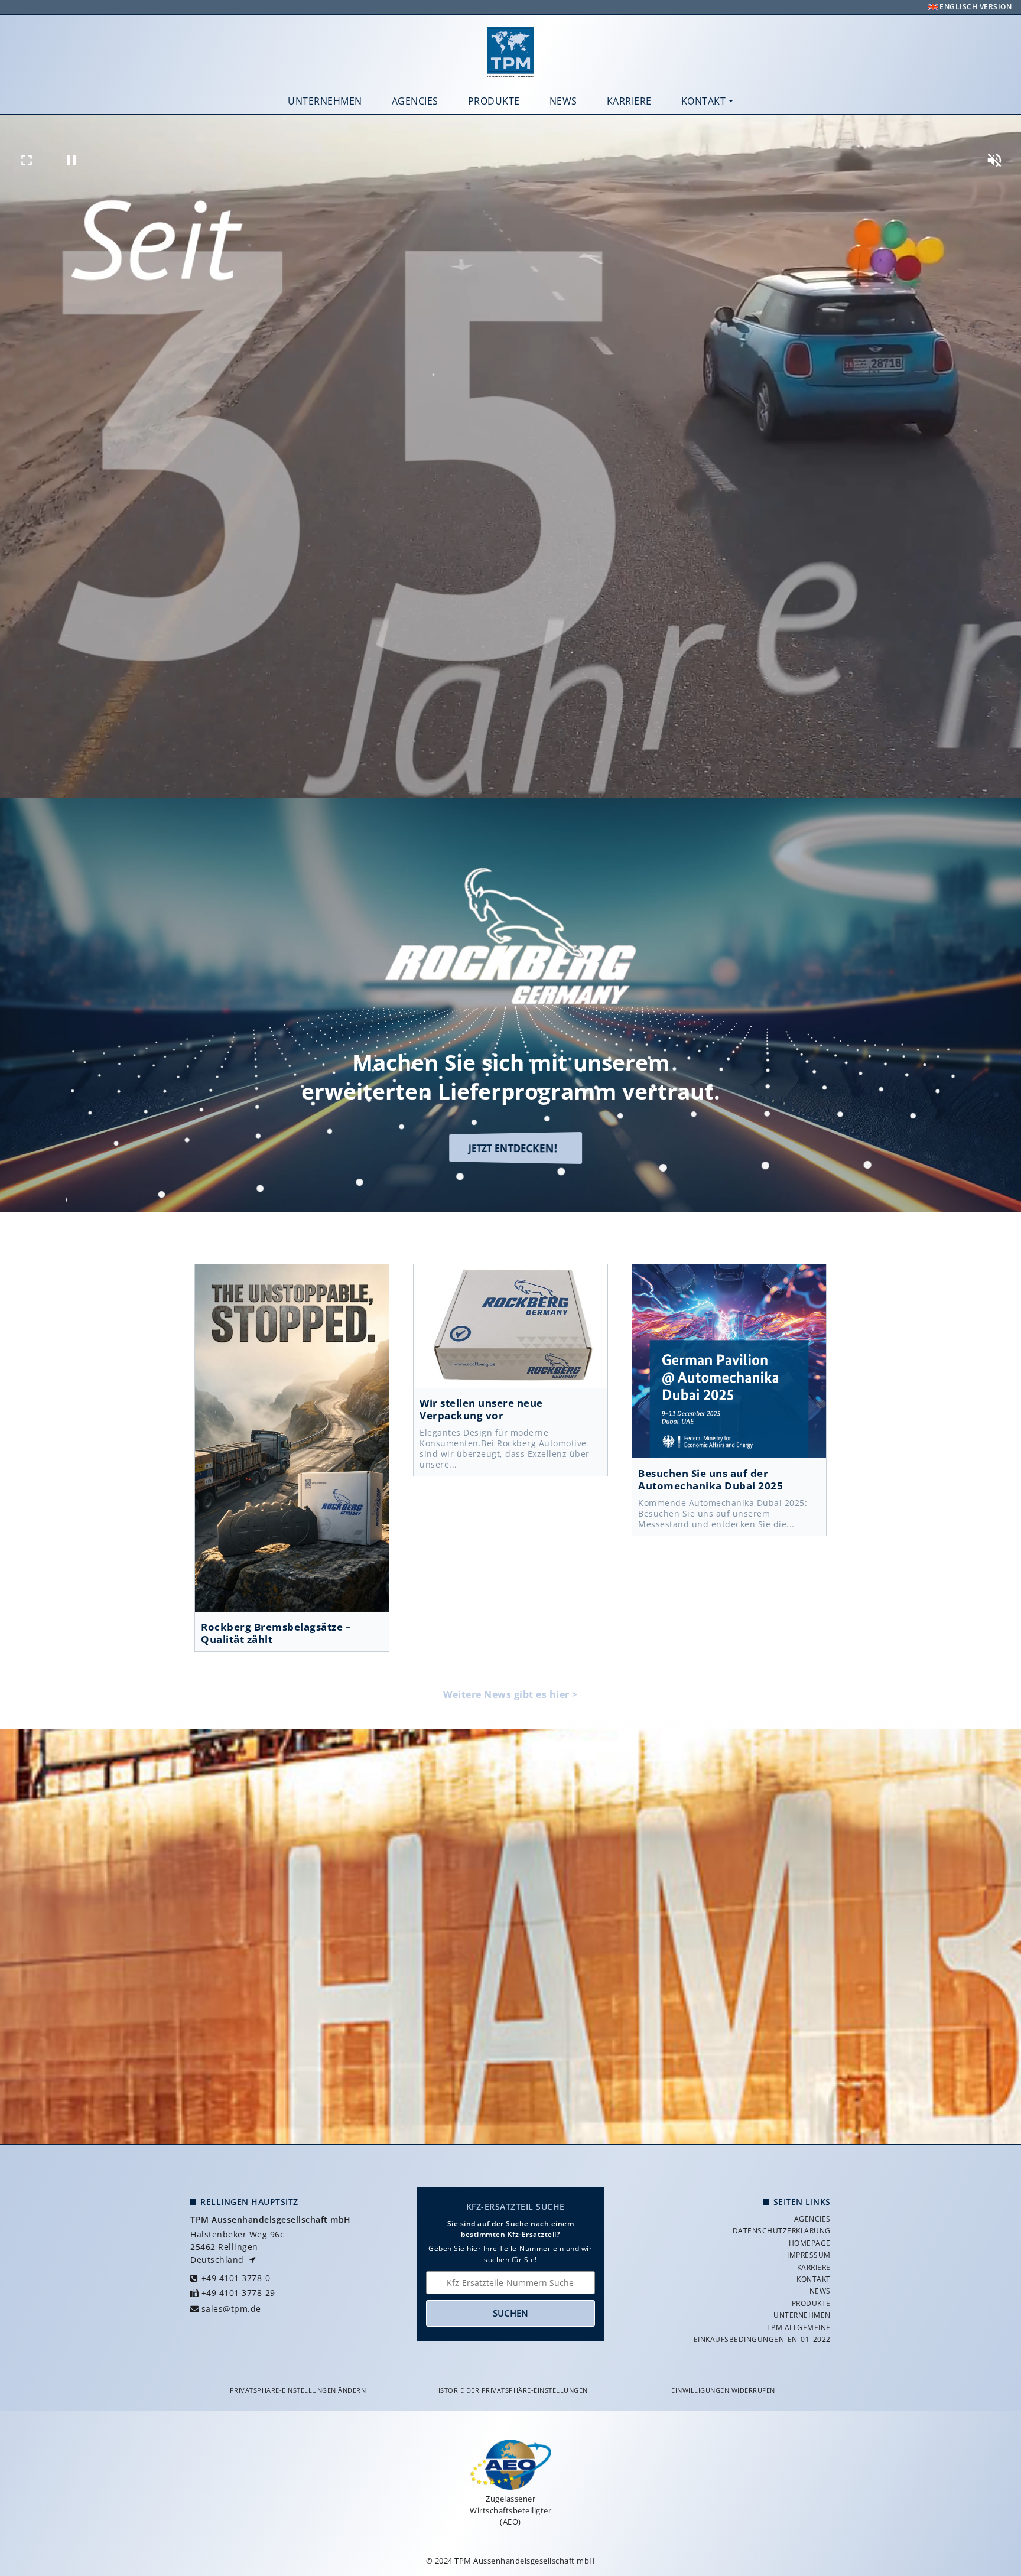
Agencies (415, 101)
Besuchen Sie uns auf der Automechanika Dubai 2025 (729, 1361)
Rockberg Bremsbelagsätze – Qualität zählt (292, 1438)
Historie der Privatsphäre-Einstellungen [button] (510, 2390)
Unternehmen (325, 101)
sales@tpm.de (231, 2309)
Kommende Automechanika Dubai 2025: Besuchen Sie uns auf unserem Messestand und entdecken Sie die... (723, 1514)
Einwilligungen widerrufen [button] (723, 2390)
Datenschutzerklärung (782, 2231)
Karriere (629, 101)
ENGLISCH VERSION (975, 7)
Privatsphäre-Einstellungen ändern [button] (298, 2390)
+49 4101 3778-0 (236, 2278)
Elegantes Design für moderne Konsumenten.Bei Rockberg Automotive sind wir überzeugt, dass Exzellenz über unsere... (505, 1449)
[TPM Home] (510, 52)
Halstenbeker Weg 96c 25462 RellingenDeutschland (237, 2247)
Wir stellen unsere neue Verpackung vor (510, 1326)
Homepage (810, 2243)
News (563, 101)
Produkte (494, 101)
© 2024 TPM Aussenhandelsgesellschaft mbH (511, 2561)
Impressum (809, 2255)
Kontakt (704, 101)
